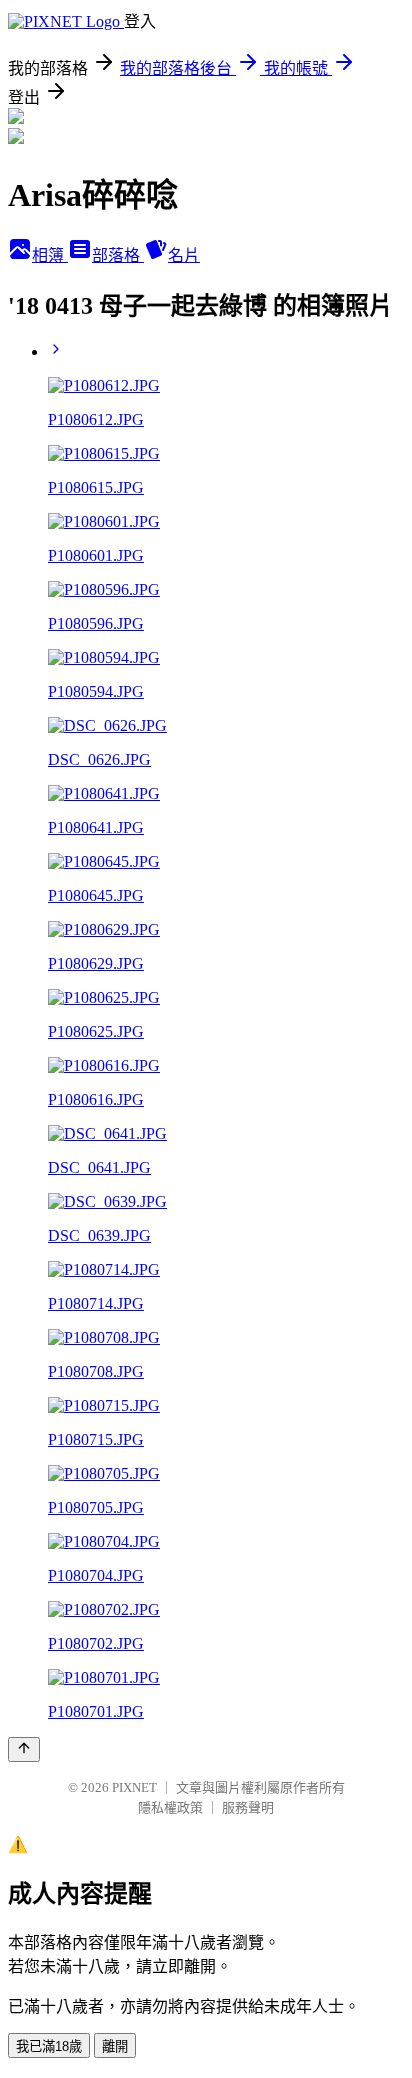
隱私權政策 (170, 1807)
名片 (184, 255)
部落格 (118, 255)
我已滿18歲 (49, 2046)
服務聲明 (248, 1807)
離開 (115, 2046)
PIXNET (134, 1787)
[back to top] (24, 1749)
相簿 (50, 255)
